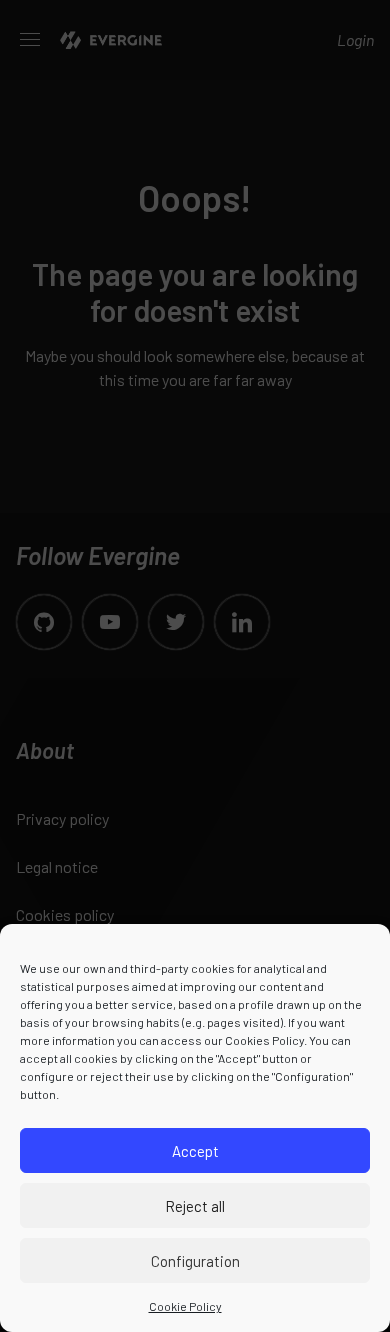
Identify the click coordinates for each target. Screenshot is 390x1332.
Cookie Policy (185, 1306)
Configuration (195, 1261)
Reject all (195, 1206)
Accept (195, 1151)
